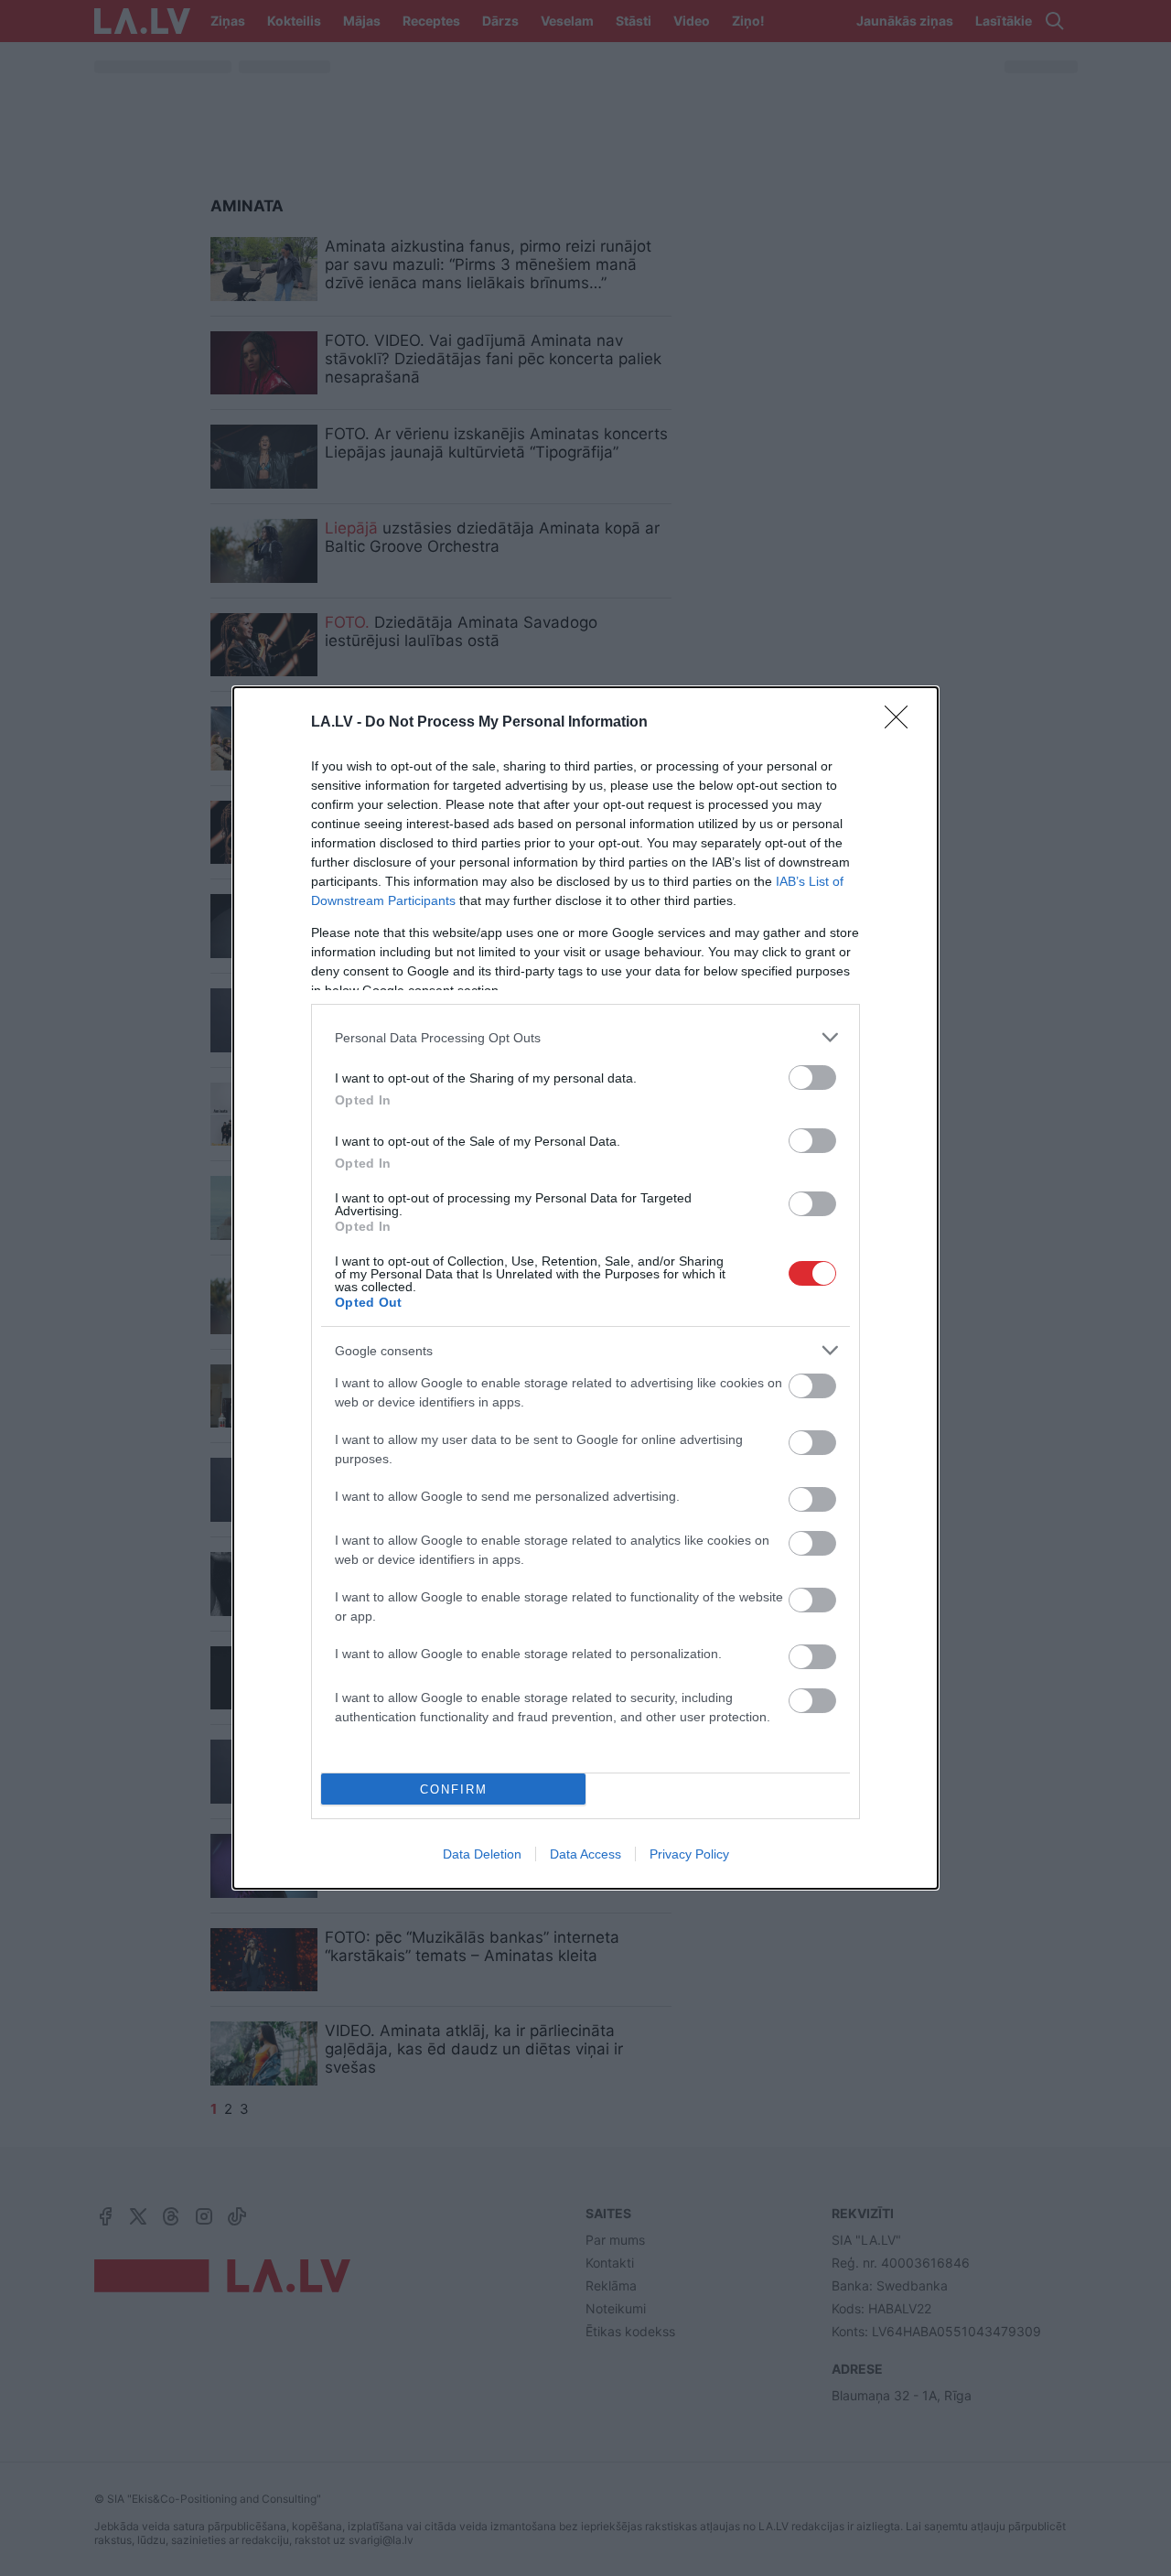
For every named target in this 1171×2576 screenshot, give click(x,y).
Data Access (585, 1854)
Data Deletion (482, 1854)
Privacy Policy (689, 1854)
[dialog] (585, 1288)
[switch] (812, 1078)
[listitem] (585, 1037)
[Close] (902, 723)
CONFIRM (454, 1789)
